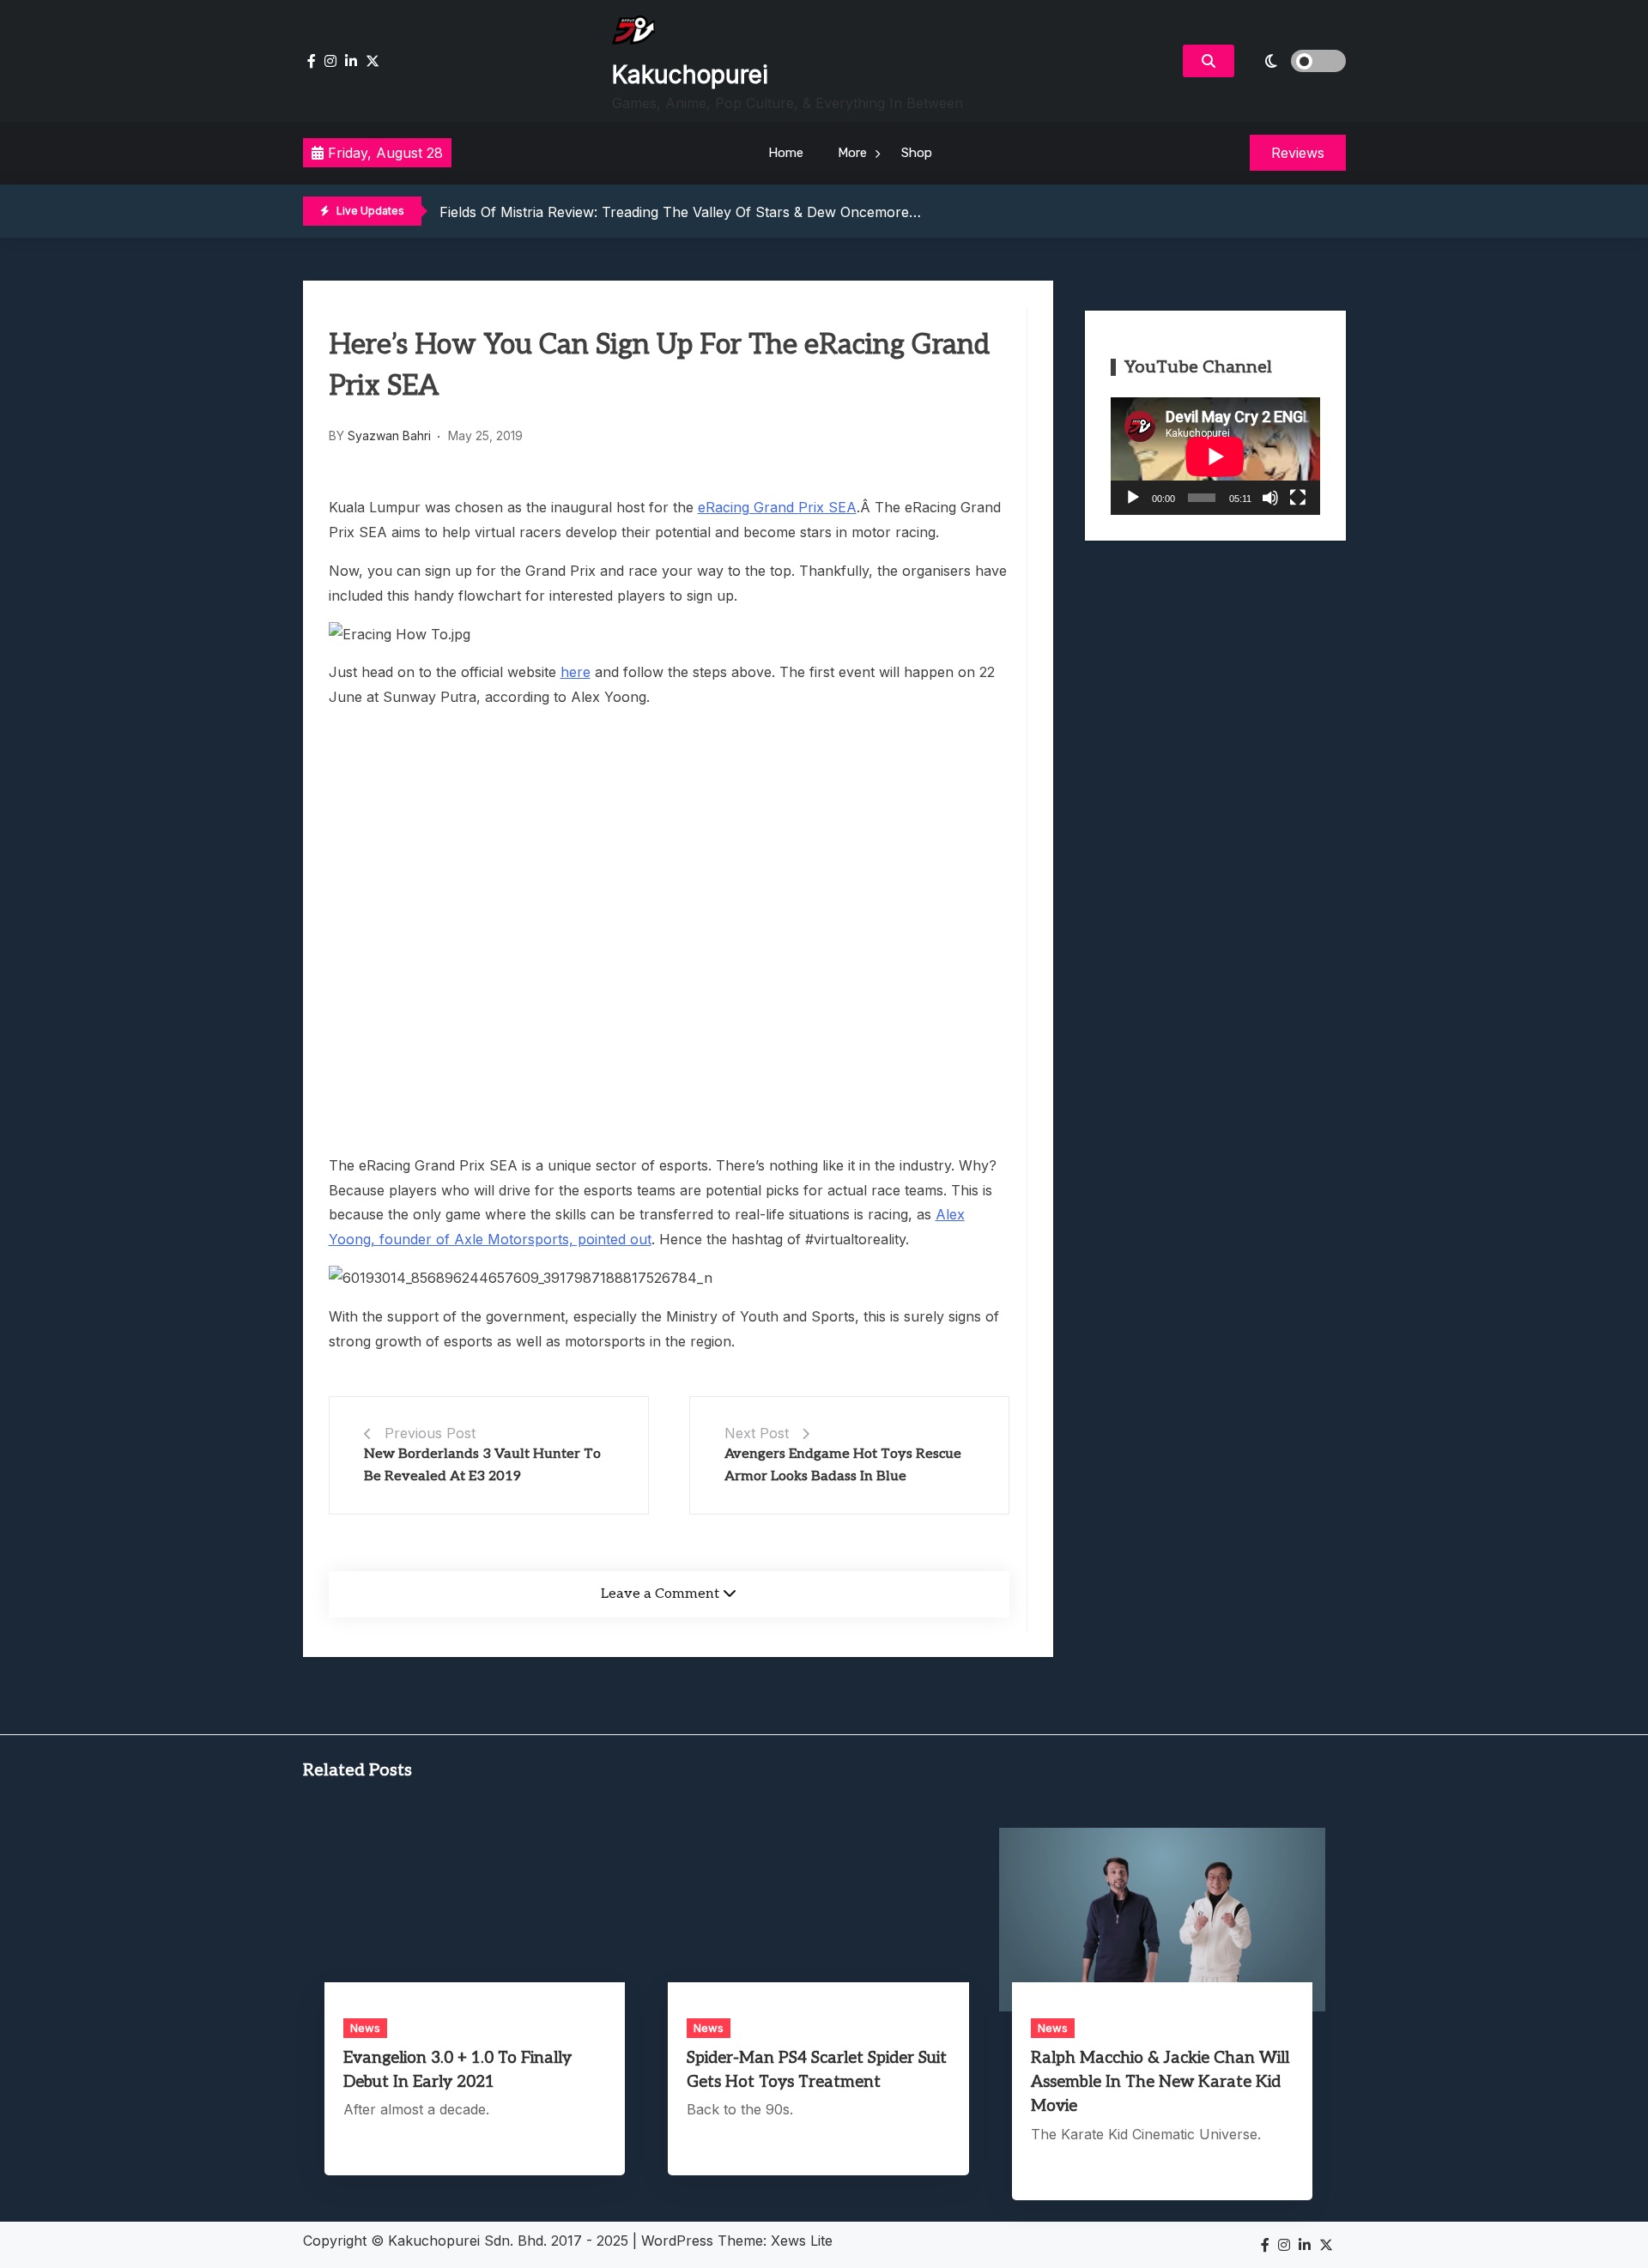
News (365, 2028)
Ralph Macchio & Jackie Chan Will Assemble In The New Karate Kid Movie (1160, 2082)
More (852, 153)
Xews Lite (802, 2241)
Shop (917, 153)
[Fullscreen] (1298, 498)
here (576, 672)
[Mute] (1270, 498)
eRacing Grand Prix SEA (777, 507)
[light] (1294, 61)
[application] (1215, 456)
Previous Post (430, 1433)
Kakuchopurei (690, 75)
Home (786, 153)
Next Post (757, 1433)
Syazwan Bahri (389, 435)
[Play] (1133, 498)
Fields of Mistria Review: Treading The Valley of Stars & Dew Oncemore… (680, 212)
